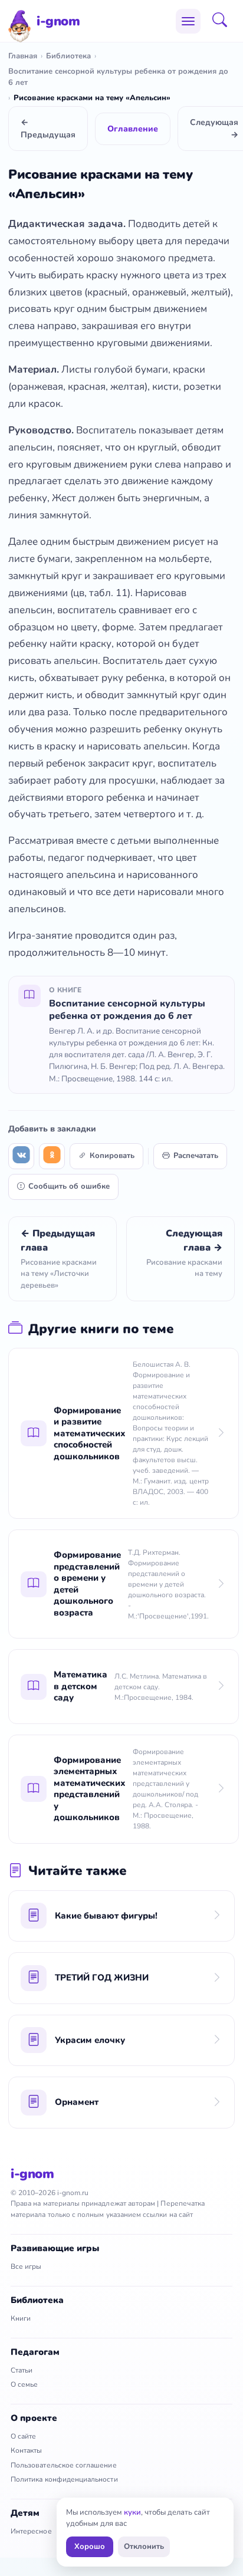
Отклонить (144, 2547)
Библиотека (68, 56)
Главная (23, 56)
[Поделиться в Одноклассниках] (52, 1156)
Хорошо (90, 2547)
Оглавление (133, 129)
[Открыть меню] (188, 21)
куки (132, 2512)
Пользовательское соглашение (64, 2465)
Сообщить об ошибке (69, 1186)
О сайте (23, 2436)
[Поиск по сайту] (224, 21)
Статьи (22, 2370)
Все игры (26, 2266)
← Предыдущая (48, 129)
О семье (24, 2384)
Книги (21, 2318)
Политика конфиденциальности (64, 2479)
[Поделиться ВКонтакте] (21, 1156)
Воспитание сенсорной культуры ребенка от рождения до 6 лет (118, 77)
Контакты (26, 2450)
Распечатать (196, 1156)
